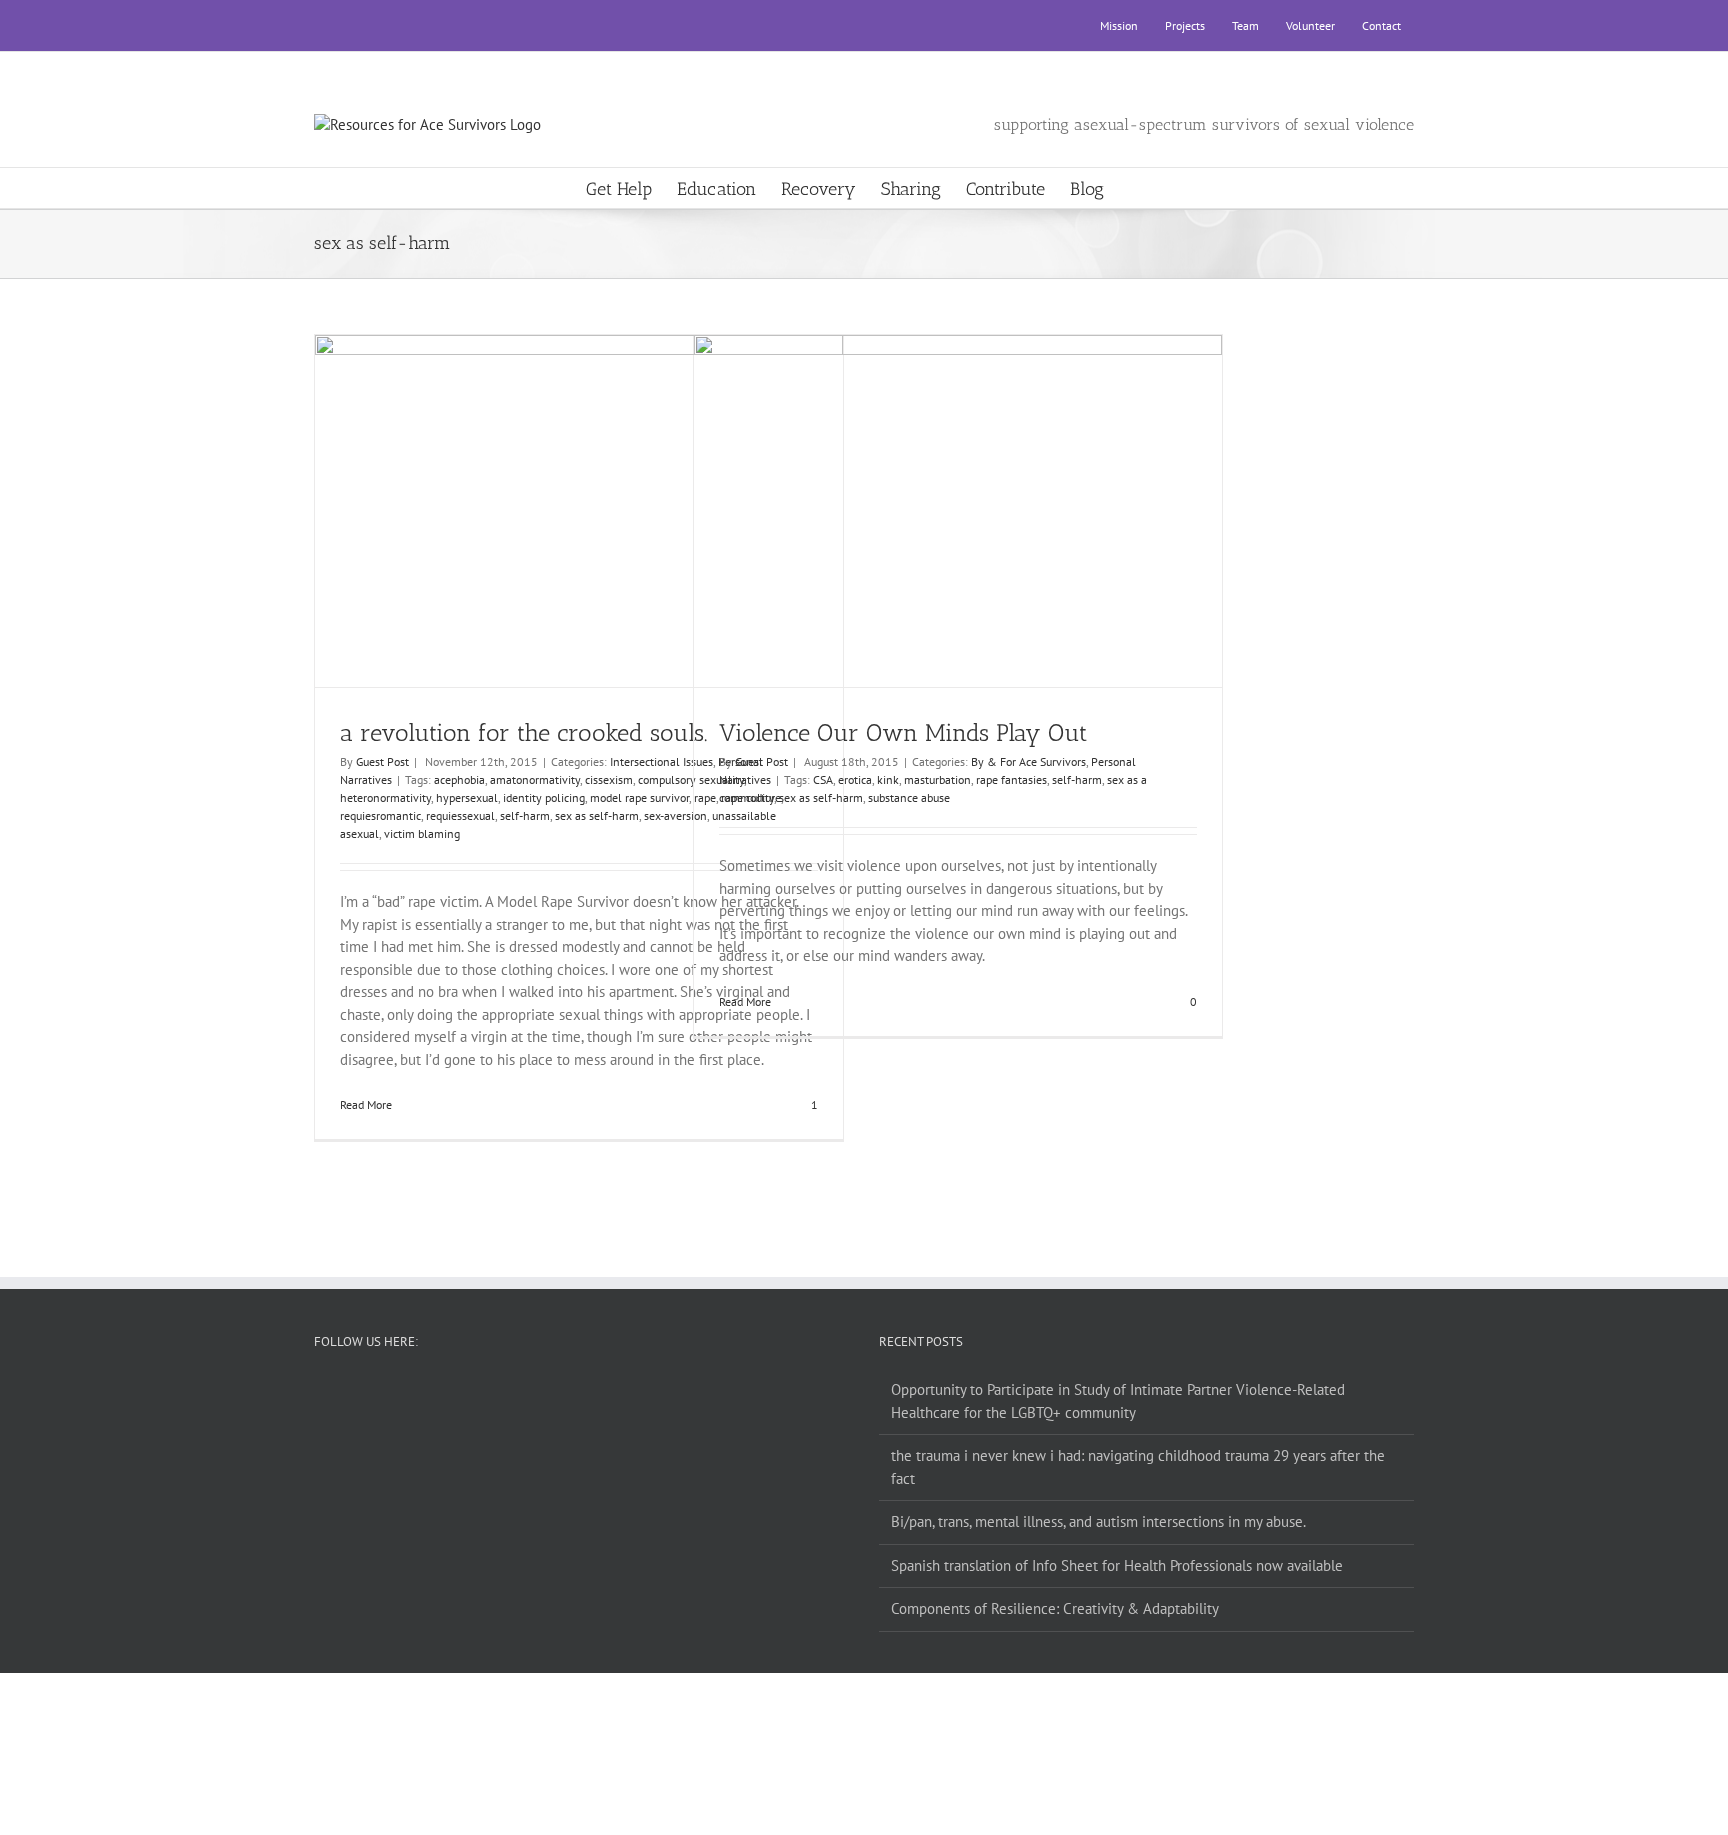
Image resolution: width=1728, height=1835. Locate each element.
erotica (855, 779)
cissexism (609, 779)
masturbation (937, 779)
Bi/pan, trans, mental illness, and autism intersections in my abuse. (1098, 1521)
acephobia (459, 779)
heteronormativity (385, 797)
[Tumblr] (595, 1390)
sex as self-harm (597, 815)
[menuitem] (1119, 26)
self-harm (525, 815)
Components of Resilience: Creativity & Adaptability (1055, 1608)
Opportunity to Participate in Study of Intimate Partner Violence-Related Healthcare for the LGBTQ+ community (1118, 1401)
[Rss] (568, 1390)
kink (888, 779)
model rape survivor (639, 797)
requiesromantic (380, 815)
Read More (366, 1104)
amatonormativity (535, 779)
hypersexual (467, 797)
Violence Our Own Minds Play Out (940, 492)
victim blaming (422, 833)
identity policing (544, 797)
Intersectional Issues (661, 761)
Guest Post (382, 761)
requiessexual (460, 815)
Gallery (597, 492)
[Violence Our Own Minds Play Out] (958, 511)
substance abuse (909, 797)
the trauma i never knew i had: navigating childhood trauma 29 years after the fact (1138, 1467)
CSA (823, 779)
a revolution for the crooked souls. (561, 492)
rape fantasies (1011, 779)
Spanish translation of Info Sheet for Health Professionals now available (1117, 1565)
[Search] (1136, 188)
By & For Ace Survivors (1028, 761)
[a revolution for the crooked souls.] (579, 511)
